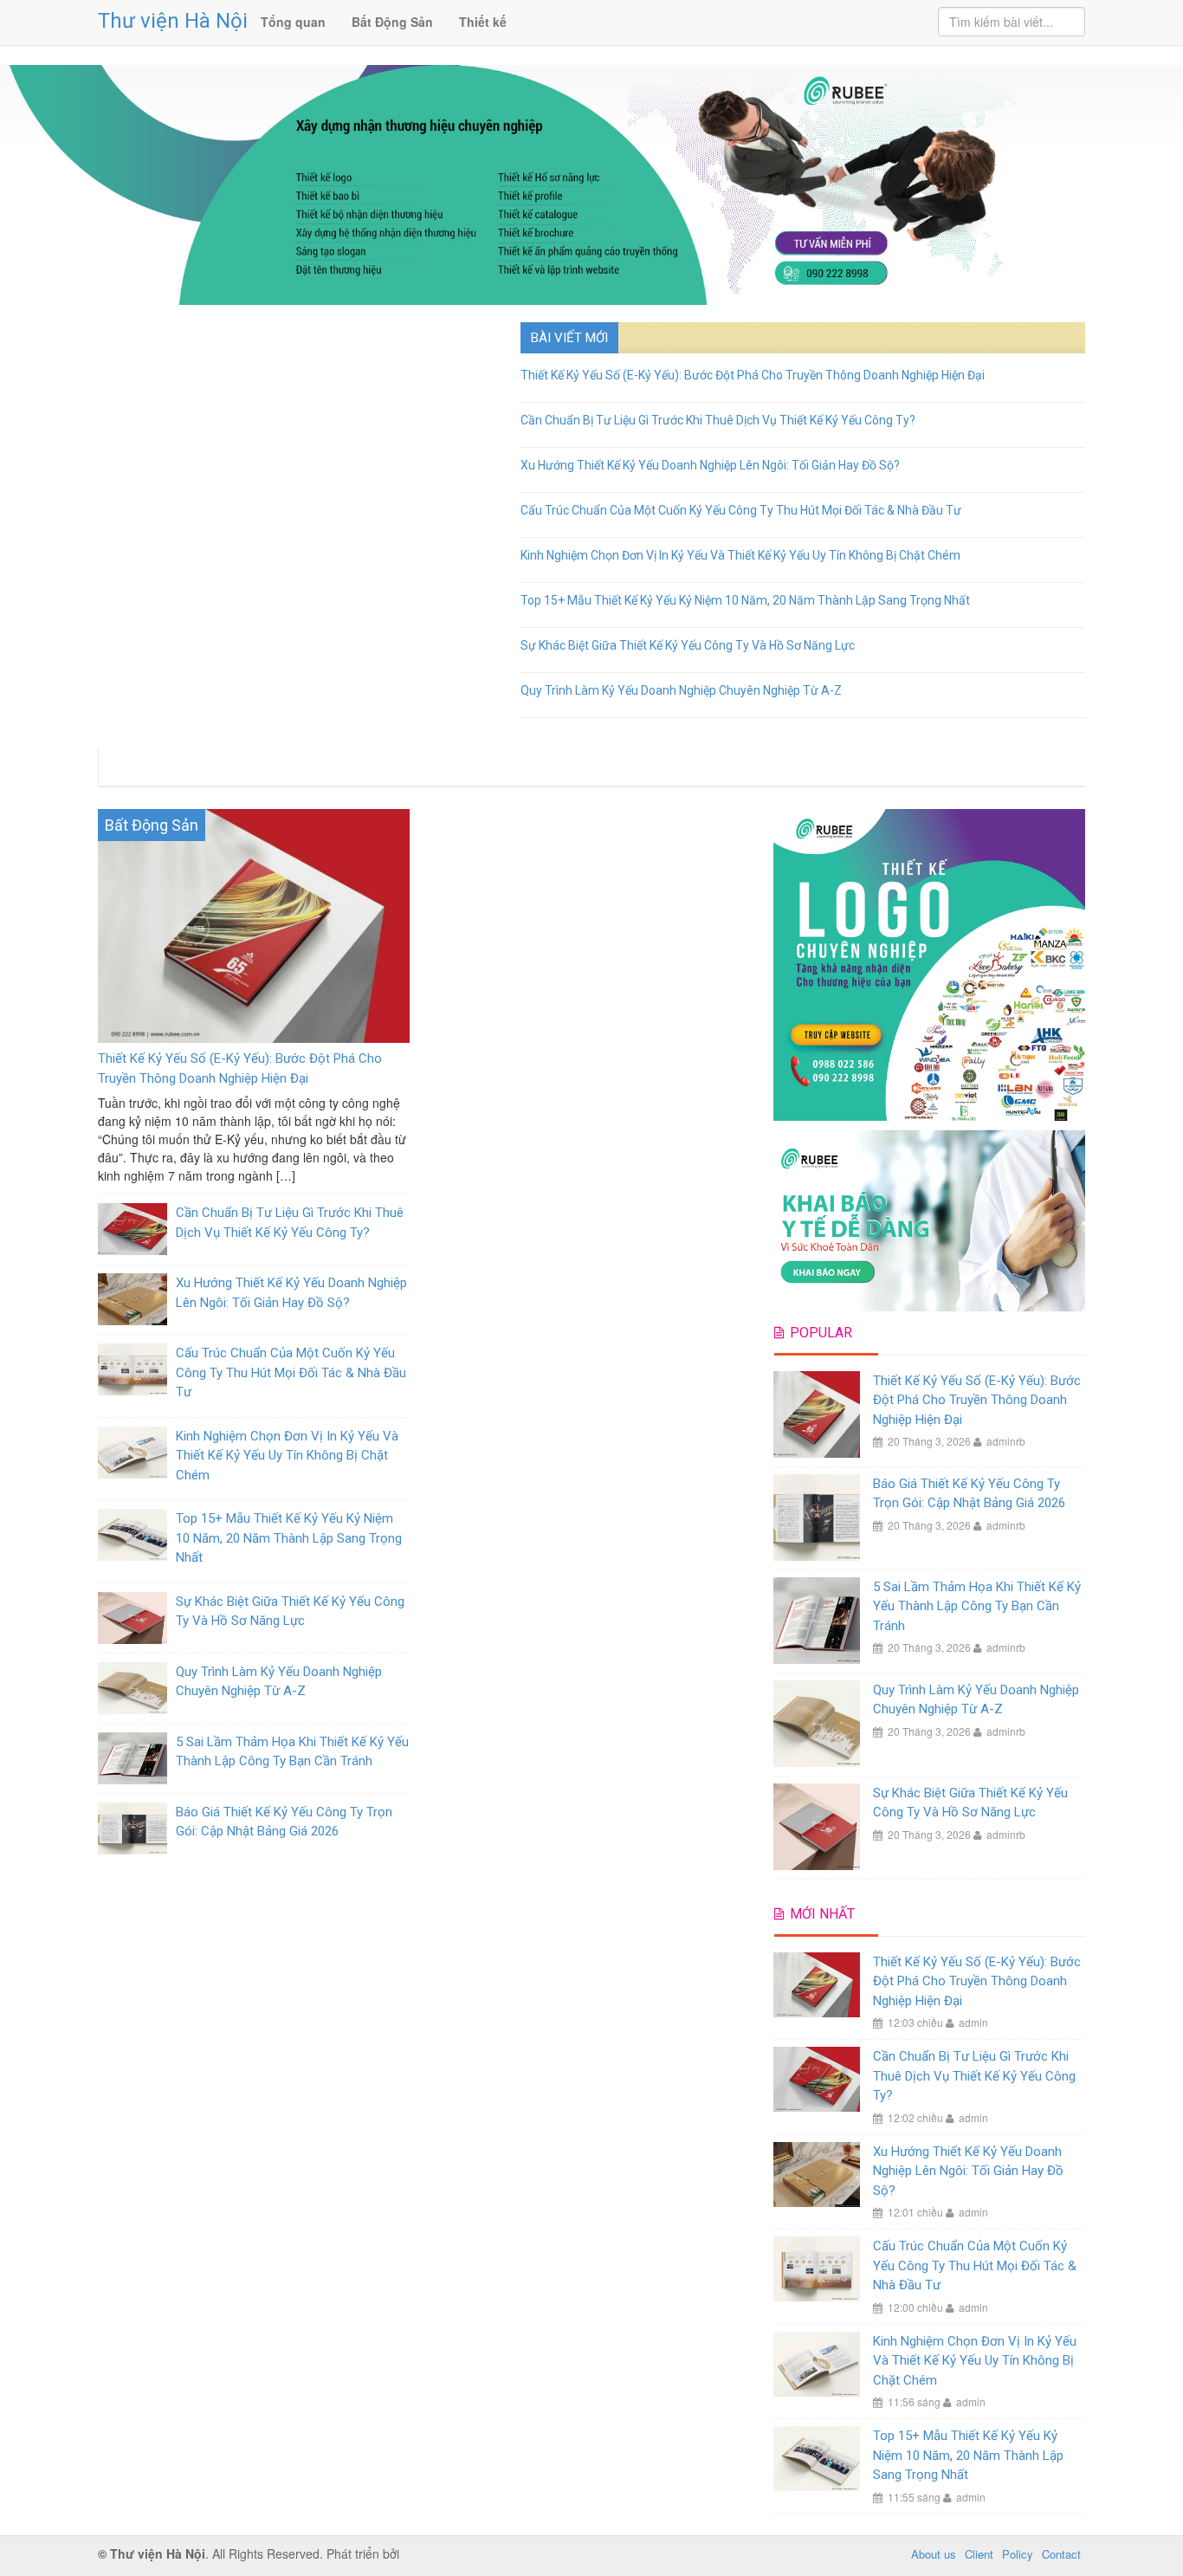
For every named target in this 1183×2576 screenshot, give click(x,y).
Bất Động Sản (392, 22)
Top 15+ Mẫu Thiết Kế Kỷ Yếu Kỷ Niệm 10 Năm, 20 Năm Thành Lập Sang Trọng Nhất (745, 600)
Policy (1018, 2554)
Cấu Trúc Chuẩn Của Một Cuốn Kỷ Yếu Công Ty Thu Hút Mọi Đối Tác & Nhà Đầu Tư (741, 510)
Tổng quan (293, 22)
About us (934, 2554)
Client (979, 2554)
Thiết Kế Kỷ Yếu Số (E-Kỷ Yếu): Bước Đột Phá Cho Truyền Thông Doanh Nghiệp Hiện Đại (753, 375)
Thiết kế (483, 22)
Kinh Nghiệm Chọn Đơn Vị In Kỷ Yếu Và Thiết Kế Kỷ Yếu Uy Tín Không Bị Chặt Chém (740, 555)
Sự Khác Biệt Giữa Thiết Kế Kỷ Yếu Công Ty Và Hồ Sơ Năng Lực (688, 645)
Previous (88, 318)
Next (504, 318)
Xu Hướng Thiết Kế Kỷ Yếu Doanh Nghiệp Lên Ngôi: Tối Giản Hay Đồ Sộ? (710, 465)
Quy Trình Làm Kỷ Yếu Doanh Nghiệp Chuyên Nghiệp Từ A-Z (681, 690)
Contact (1061, 2554)
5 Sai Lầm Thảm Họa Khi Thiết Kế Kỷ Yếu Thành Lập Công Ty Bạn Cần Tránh (977, 1606)
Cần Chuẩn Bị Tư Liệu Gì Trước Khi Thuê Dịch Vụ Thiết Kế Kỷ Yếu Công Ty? (718, 420)
